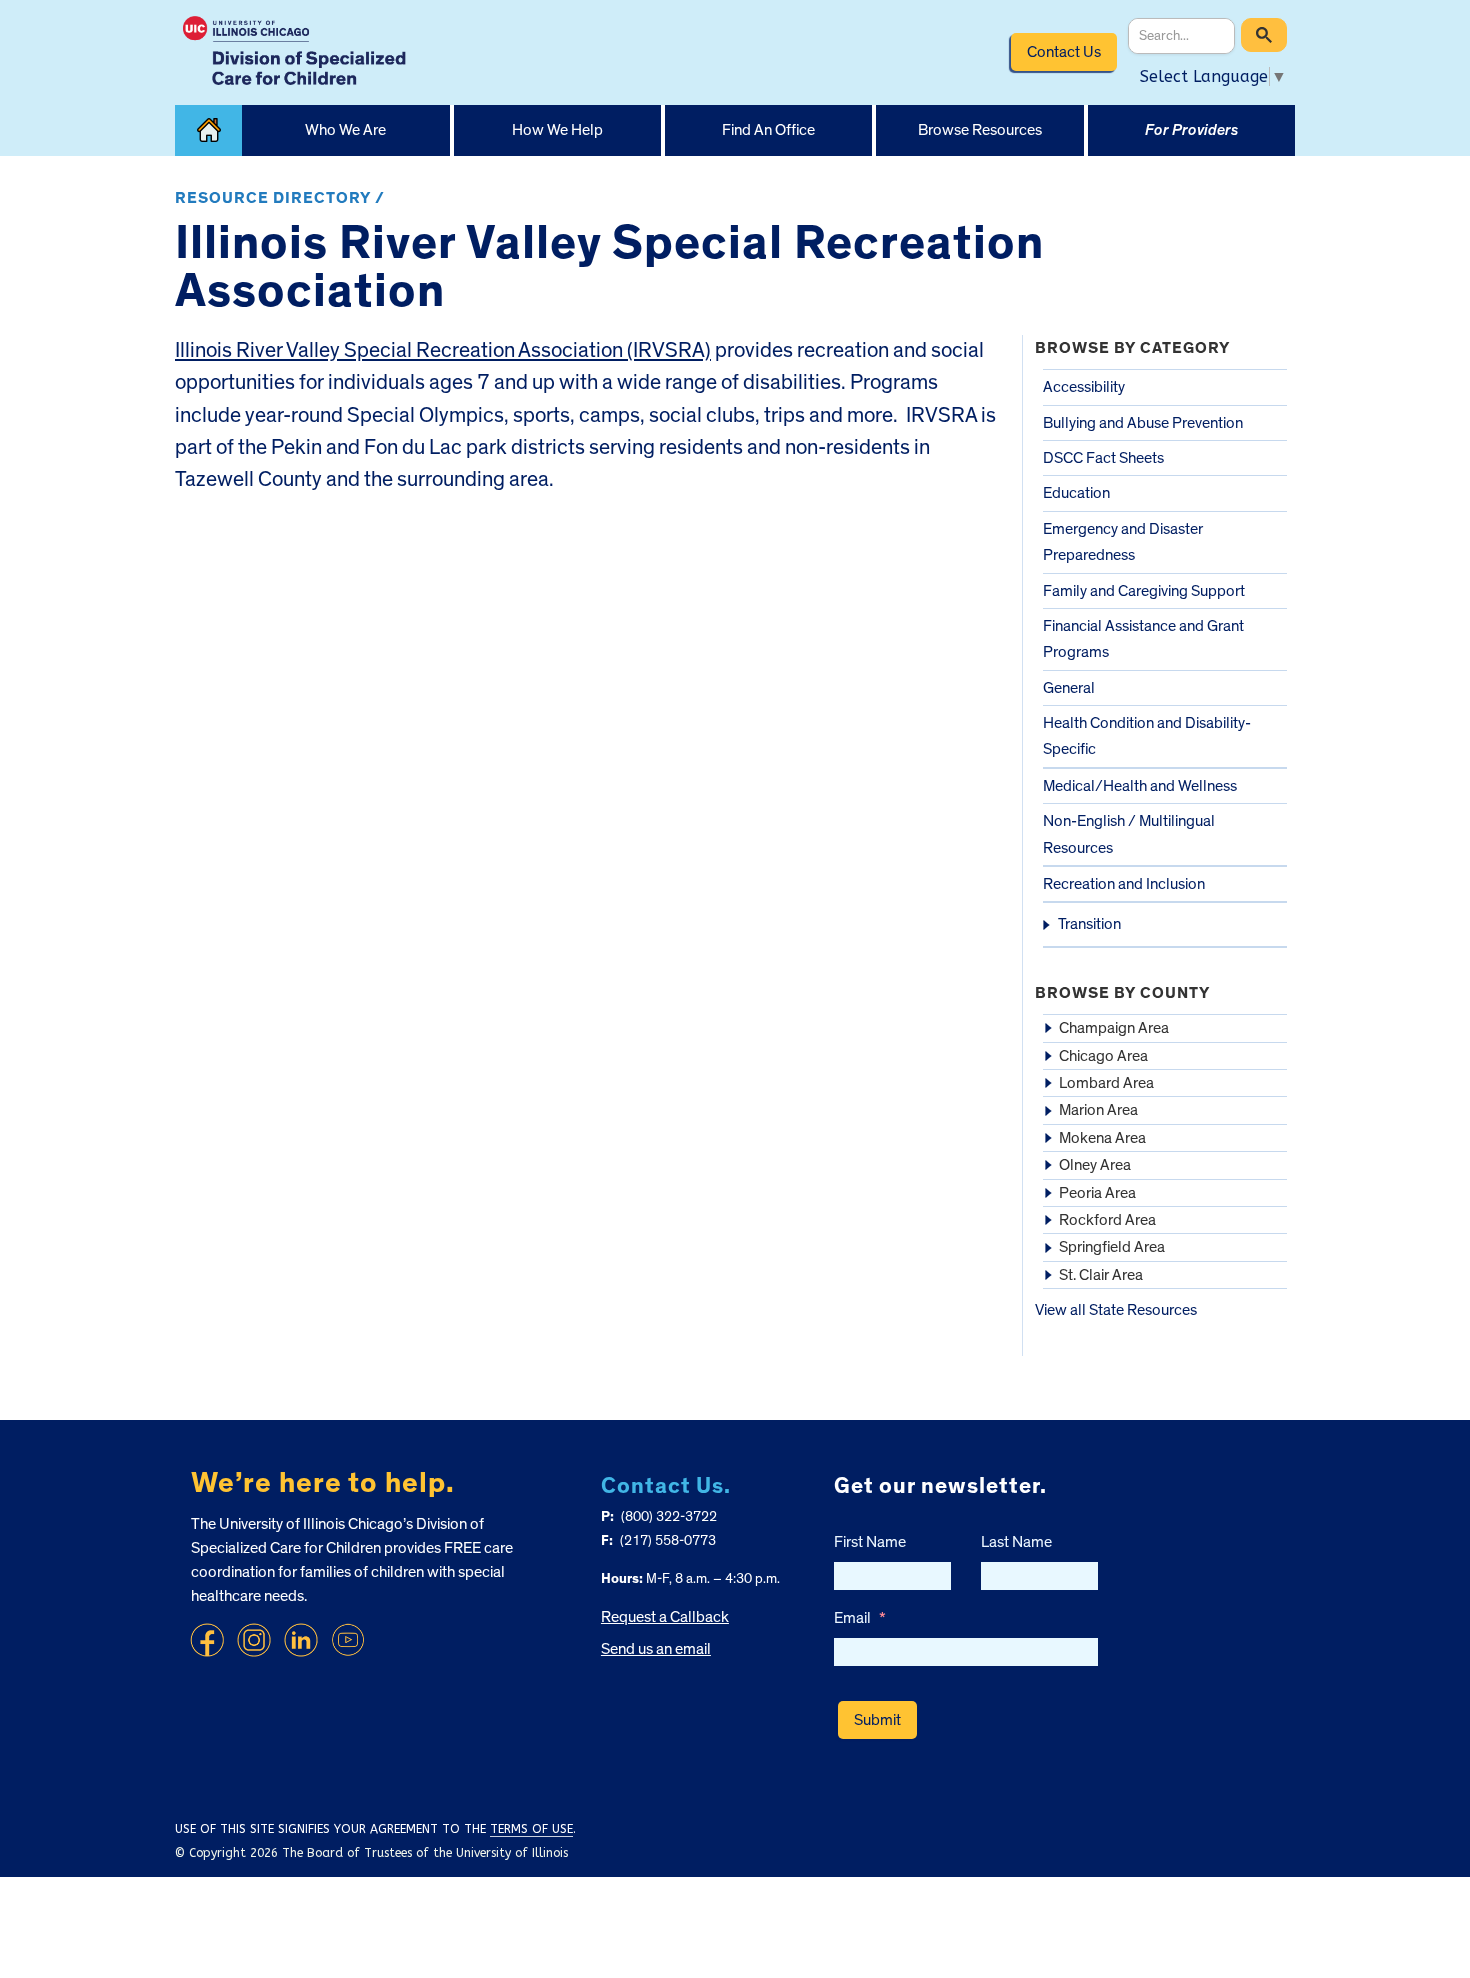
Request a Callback (665, 1617)
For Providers (1191, 130)
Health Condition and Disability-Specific (1147, 736)
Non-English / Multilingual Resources (1129, 834)
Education (1076, 493)
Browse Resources (980, 130)
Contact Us (1064, 52)
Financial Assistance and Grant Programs (1143, 639)
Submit (877, 1720)
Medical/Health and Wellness (1140, 786)
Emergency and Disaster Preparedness (1123, 542)
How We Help (557, 130)
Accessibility (1084, 387)
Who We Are (345, 130)
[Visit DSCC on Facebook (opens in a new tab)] (207, 1640)
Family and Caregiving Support (1144, 591)
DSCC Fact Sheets (1103, 458)
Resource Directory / (280, 198)
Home (208, 130)
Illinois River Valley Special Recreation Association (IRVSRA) (443, 350)
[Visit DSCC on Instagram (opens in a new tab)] (254, 1640)
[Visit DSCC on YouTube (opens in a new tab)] (348, 1640)
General (1069, 688)
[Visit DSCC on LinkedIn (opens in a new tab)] (301, 1640)
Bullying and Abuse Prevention (1143, 423)
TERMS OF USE (531, 1829)
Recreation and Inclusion (1124, 884)
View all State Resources (1116, 1310)
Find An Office (768, 130)
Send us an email (656, 1649)
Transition (1089, 924)
